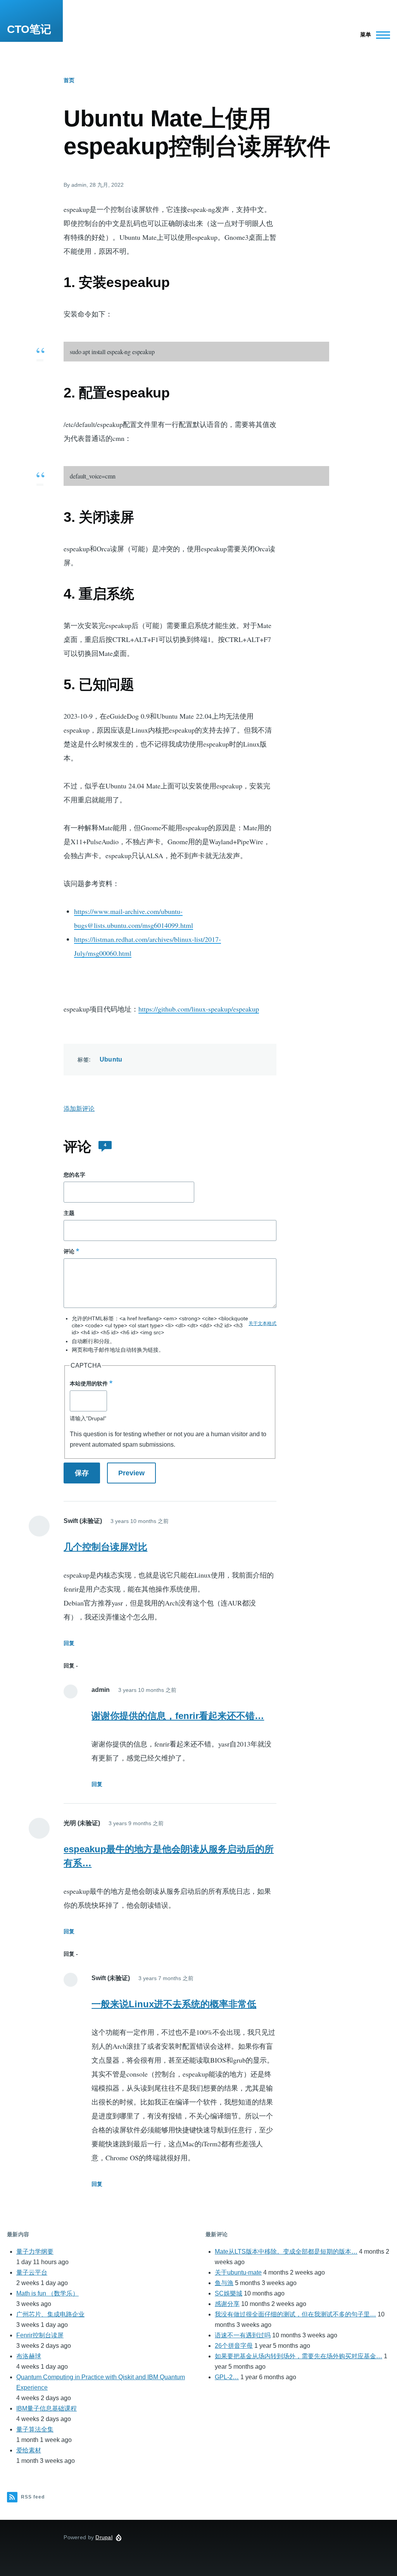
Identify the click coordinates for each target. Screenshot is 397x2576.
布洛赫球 (29, 2356)
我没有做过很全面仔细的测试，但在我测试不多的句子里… (295, 2314)
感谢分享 (227, 2304)
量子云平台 (32, 2272)
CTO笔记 (29, 29)
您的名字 (74, 1175)
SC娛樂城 (229, 2293)
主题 (69, 1213)
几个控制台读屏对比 (105, 1547)
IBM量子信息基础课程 (47, 2408)
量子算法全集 (35, 2429)
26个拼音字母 (234, 2346)
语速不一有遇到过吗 (243, 2335)
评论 (69, 1251)
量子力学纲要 (35, 2252)
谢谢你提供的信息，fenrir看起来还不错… (178, 1716)
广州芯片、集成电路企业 (50, 2314)
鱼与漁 (224, 2283)
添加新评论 (79, 1109)
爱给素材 (29, 2450)
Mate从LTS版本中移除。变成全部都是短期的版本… (286, 2252)
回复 (69, 1643)
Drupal (104, 2537)
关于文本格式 (262, 1323)
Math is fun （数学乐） (47, 2293)
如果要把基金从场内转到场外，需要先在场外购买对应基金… (299, 2356)
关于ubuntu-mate (238, 2272)
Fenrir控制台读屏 (40, 2335)
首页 (69, 80)
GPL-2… (227, 2377)
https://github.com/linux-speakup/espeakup (199, 1009)
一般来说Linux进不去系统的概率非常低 (174, 2004)
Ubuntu (111, 1059)
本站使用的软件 (89, 1384)
